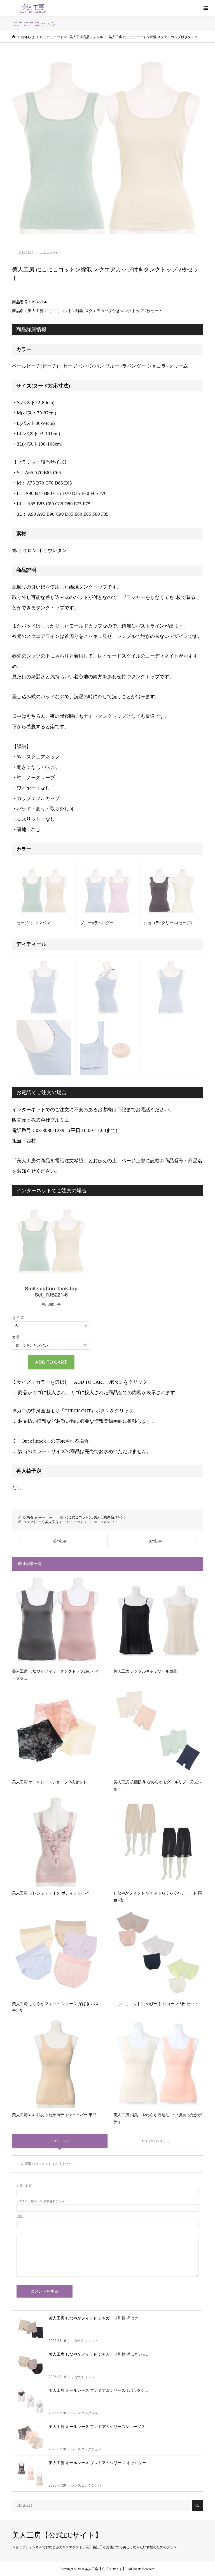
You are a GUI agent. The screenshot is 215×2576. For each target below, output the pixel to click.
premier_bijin (44, 1517)
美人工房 (52, 1522)
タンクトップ (33, 1522)
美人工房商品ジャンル (111, 1517)
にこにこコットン (50, 252)
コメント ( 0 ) (60, 2141)
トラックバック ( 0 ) (155, 2141)
